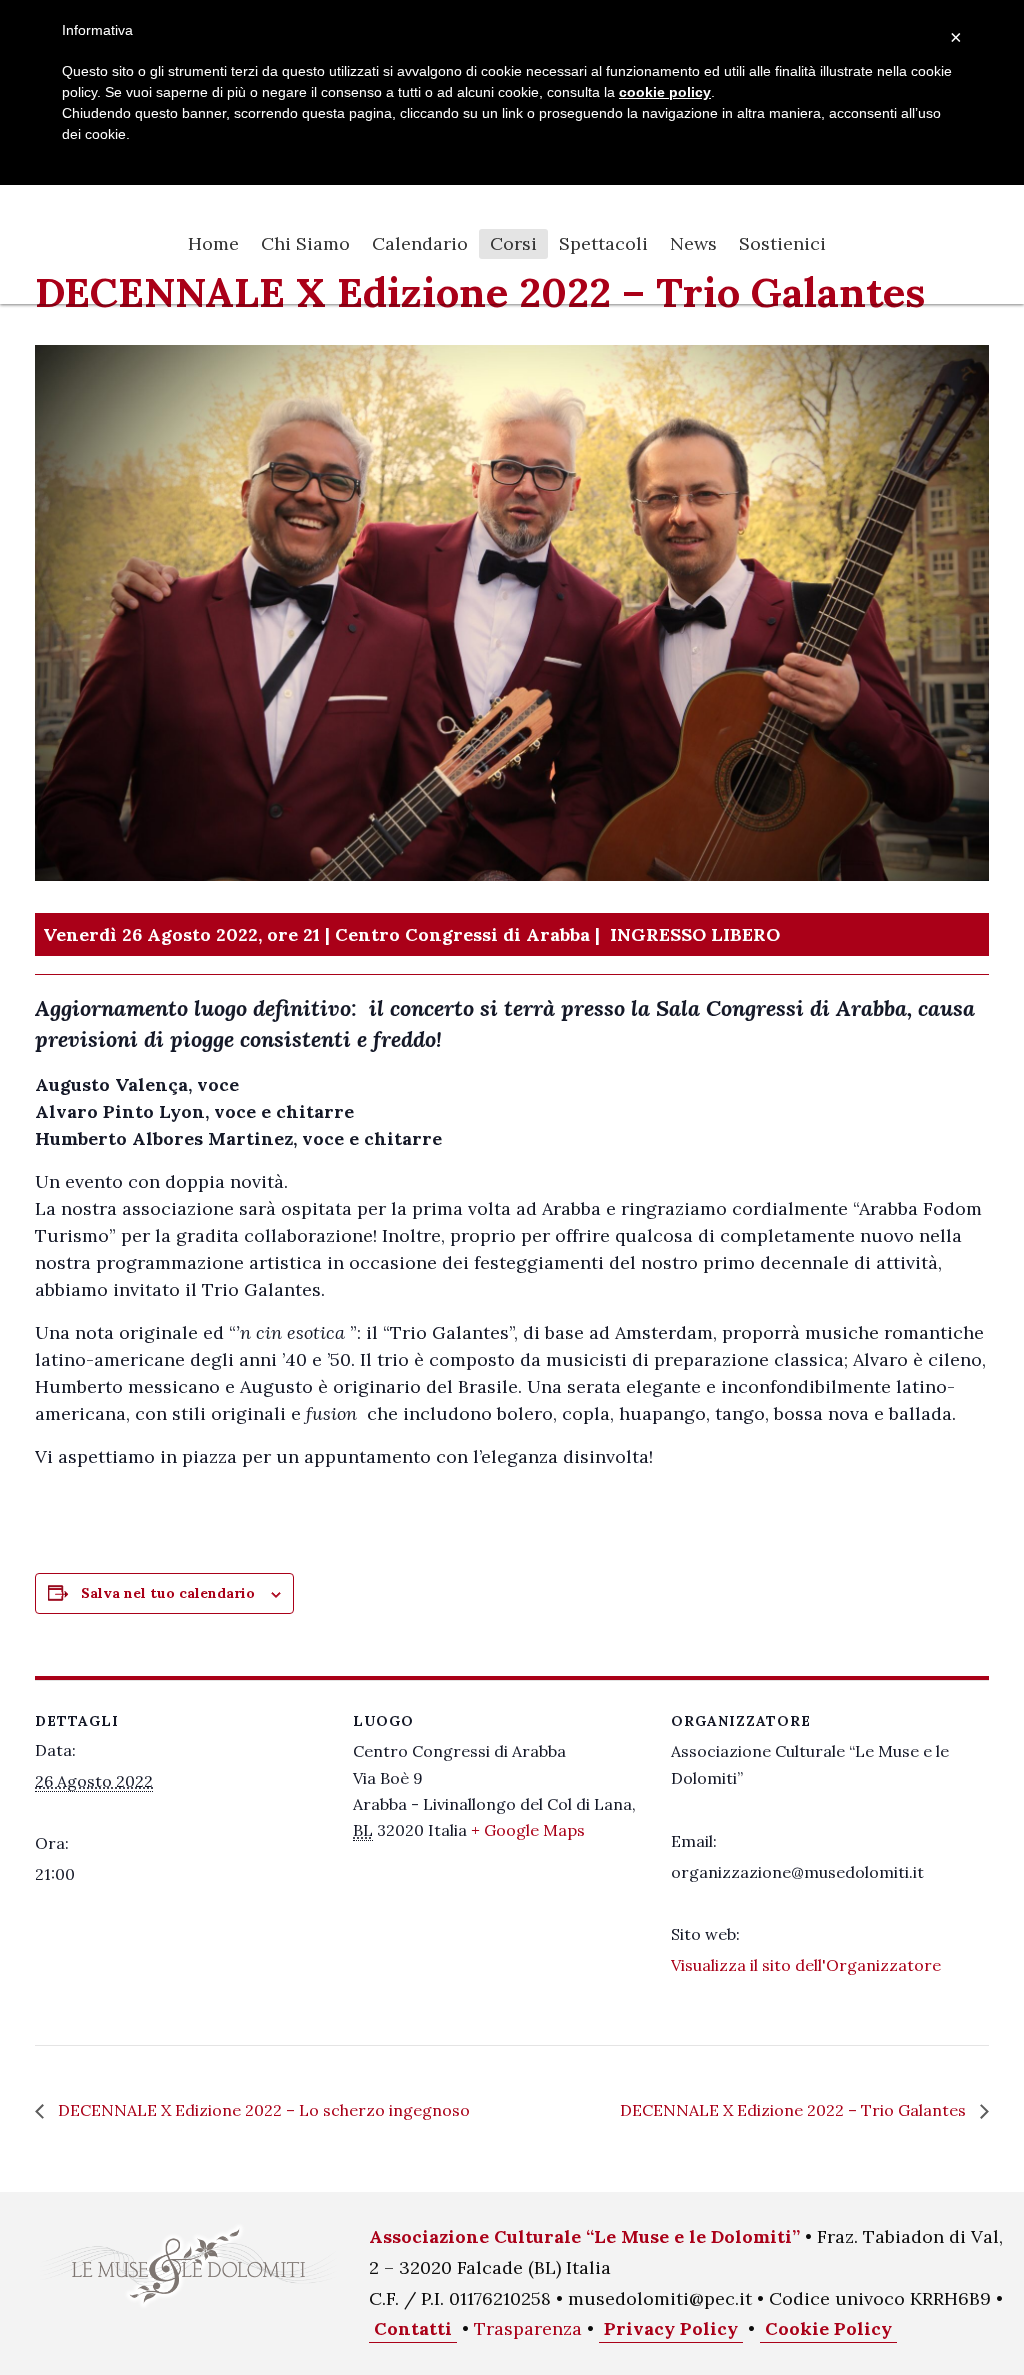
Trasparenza (528, 2328)
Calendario (420, 243)
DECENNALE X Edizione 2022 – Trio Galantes (795, 2110)
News (693, 243)
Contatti (413, 2328)
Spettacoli (603, 243)
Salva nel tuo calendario (168, 1593)
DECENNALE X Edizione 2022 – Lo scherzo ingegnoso (262, 2110)
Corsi (513, 243)
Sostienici (782, 243)
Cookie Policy (828, 2328)
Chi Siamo (305, 243)
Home (213, 243)
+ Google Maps (528, 1830)
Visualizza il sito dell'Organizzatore (806, 1965)
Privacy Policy (671, 2328)
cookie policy (665, 92)
